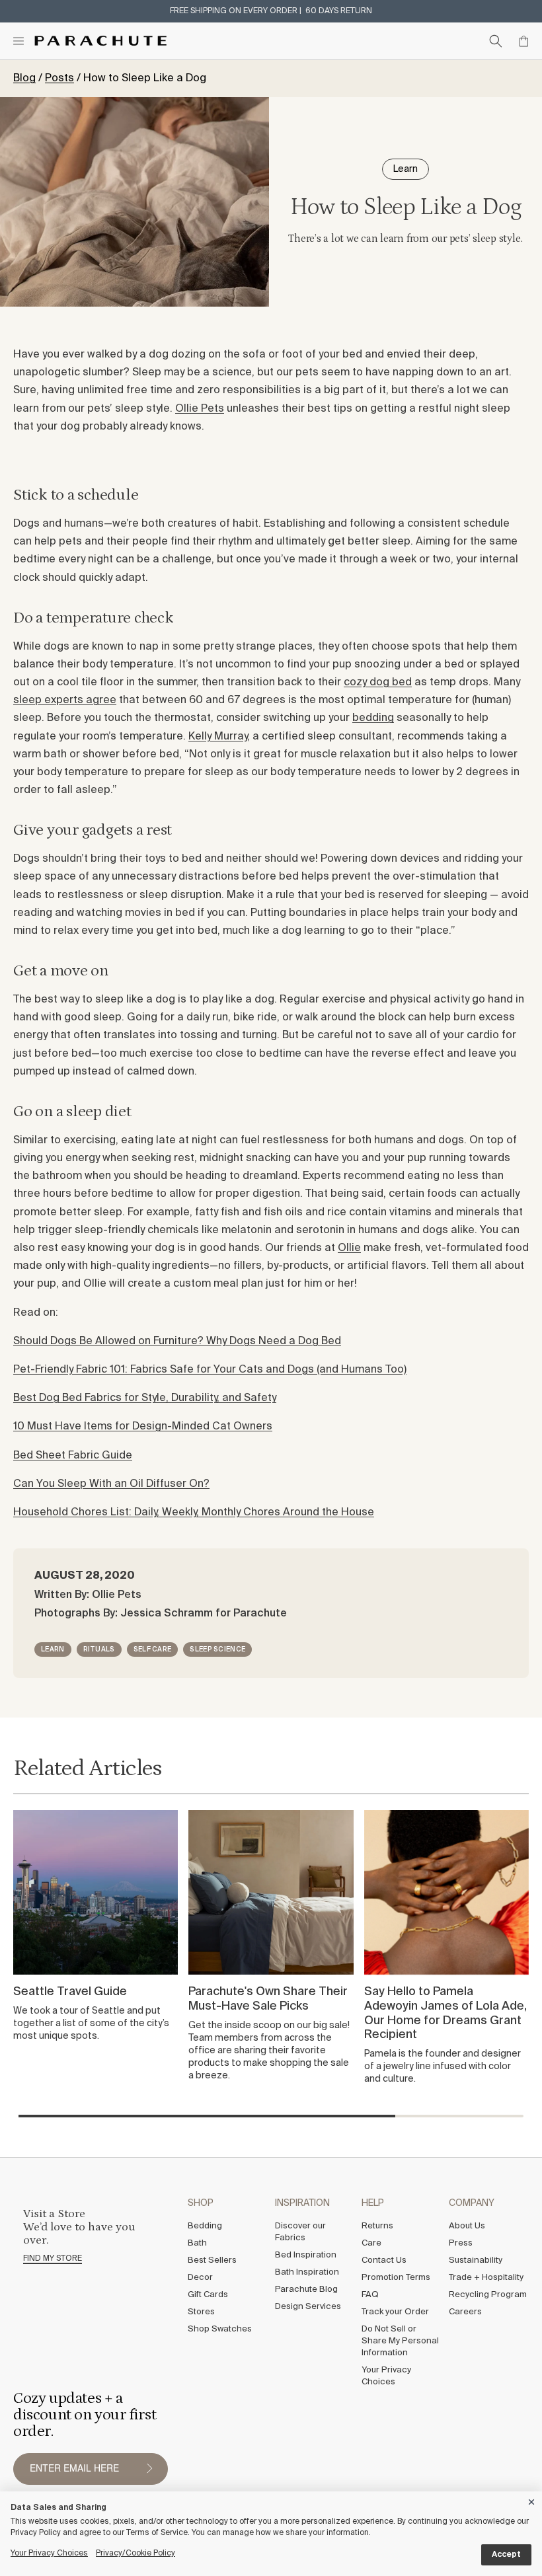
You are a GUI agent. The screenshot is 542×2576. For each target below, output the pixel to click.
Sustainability (476, 2260)
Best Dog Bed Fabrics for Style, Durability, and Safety (145, 1398)
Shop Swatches (220, 2329)
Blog (24, 79)
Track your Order (395, 2312)
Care (371, 2243)
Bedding (205, 2226)
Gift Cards (208, 2295)
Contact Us (384, 2260)
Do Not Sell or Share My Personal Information (400, 2341)
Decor (200, 2278)
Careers (465, 2312)
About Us (467, 2226)
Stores (201, 2312)
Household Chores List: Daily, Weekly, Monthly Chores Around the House (194, 1513)
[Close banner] (532, 2500)
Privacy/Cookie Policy (135, 2554)
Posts (59, 79)
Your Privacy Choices (386, 2376)
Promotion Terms (396, 2278)
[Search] (496, 41)
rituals (99, 1649)
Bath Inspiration (307, 2272)
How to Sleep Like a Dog (145, 79)
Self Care (153, 1649)
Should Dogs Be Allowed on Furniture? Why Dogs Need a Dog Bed (177, 1342)
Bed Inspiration (306, 2255)
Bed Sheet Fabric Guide (73, 1456)
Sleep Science (217, 1649)
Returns (377, 2226)
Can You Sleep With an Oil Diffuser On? (111, 1484)
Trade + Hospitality (486, 2278)
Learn (53, 1649)
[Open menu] (19, 41)
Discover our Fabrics (300, 2232)
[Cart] (523, 41)
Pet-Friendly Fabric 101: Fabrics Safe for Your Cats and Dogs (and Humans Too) (210, 1370)
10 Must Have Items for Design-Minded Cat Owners (143, 1427)
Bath (197, 2243)
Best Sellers (212, 2260)
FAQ (370, 2295)
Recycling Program (488, 2295)
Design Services (308, 2307)
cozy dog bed (378, 683)
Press (461, 2243)
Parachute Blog (306, 2290)
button (149, 2469)
